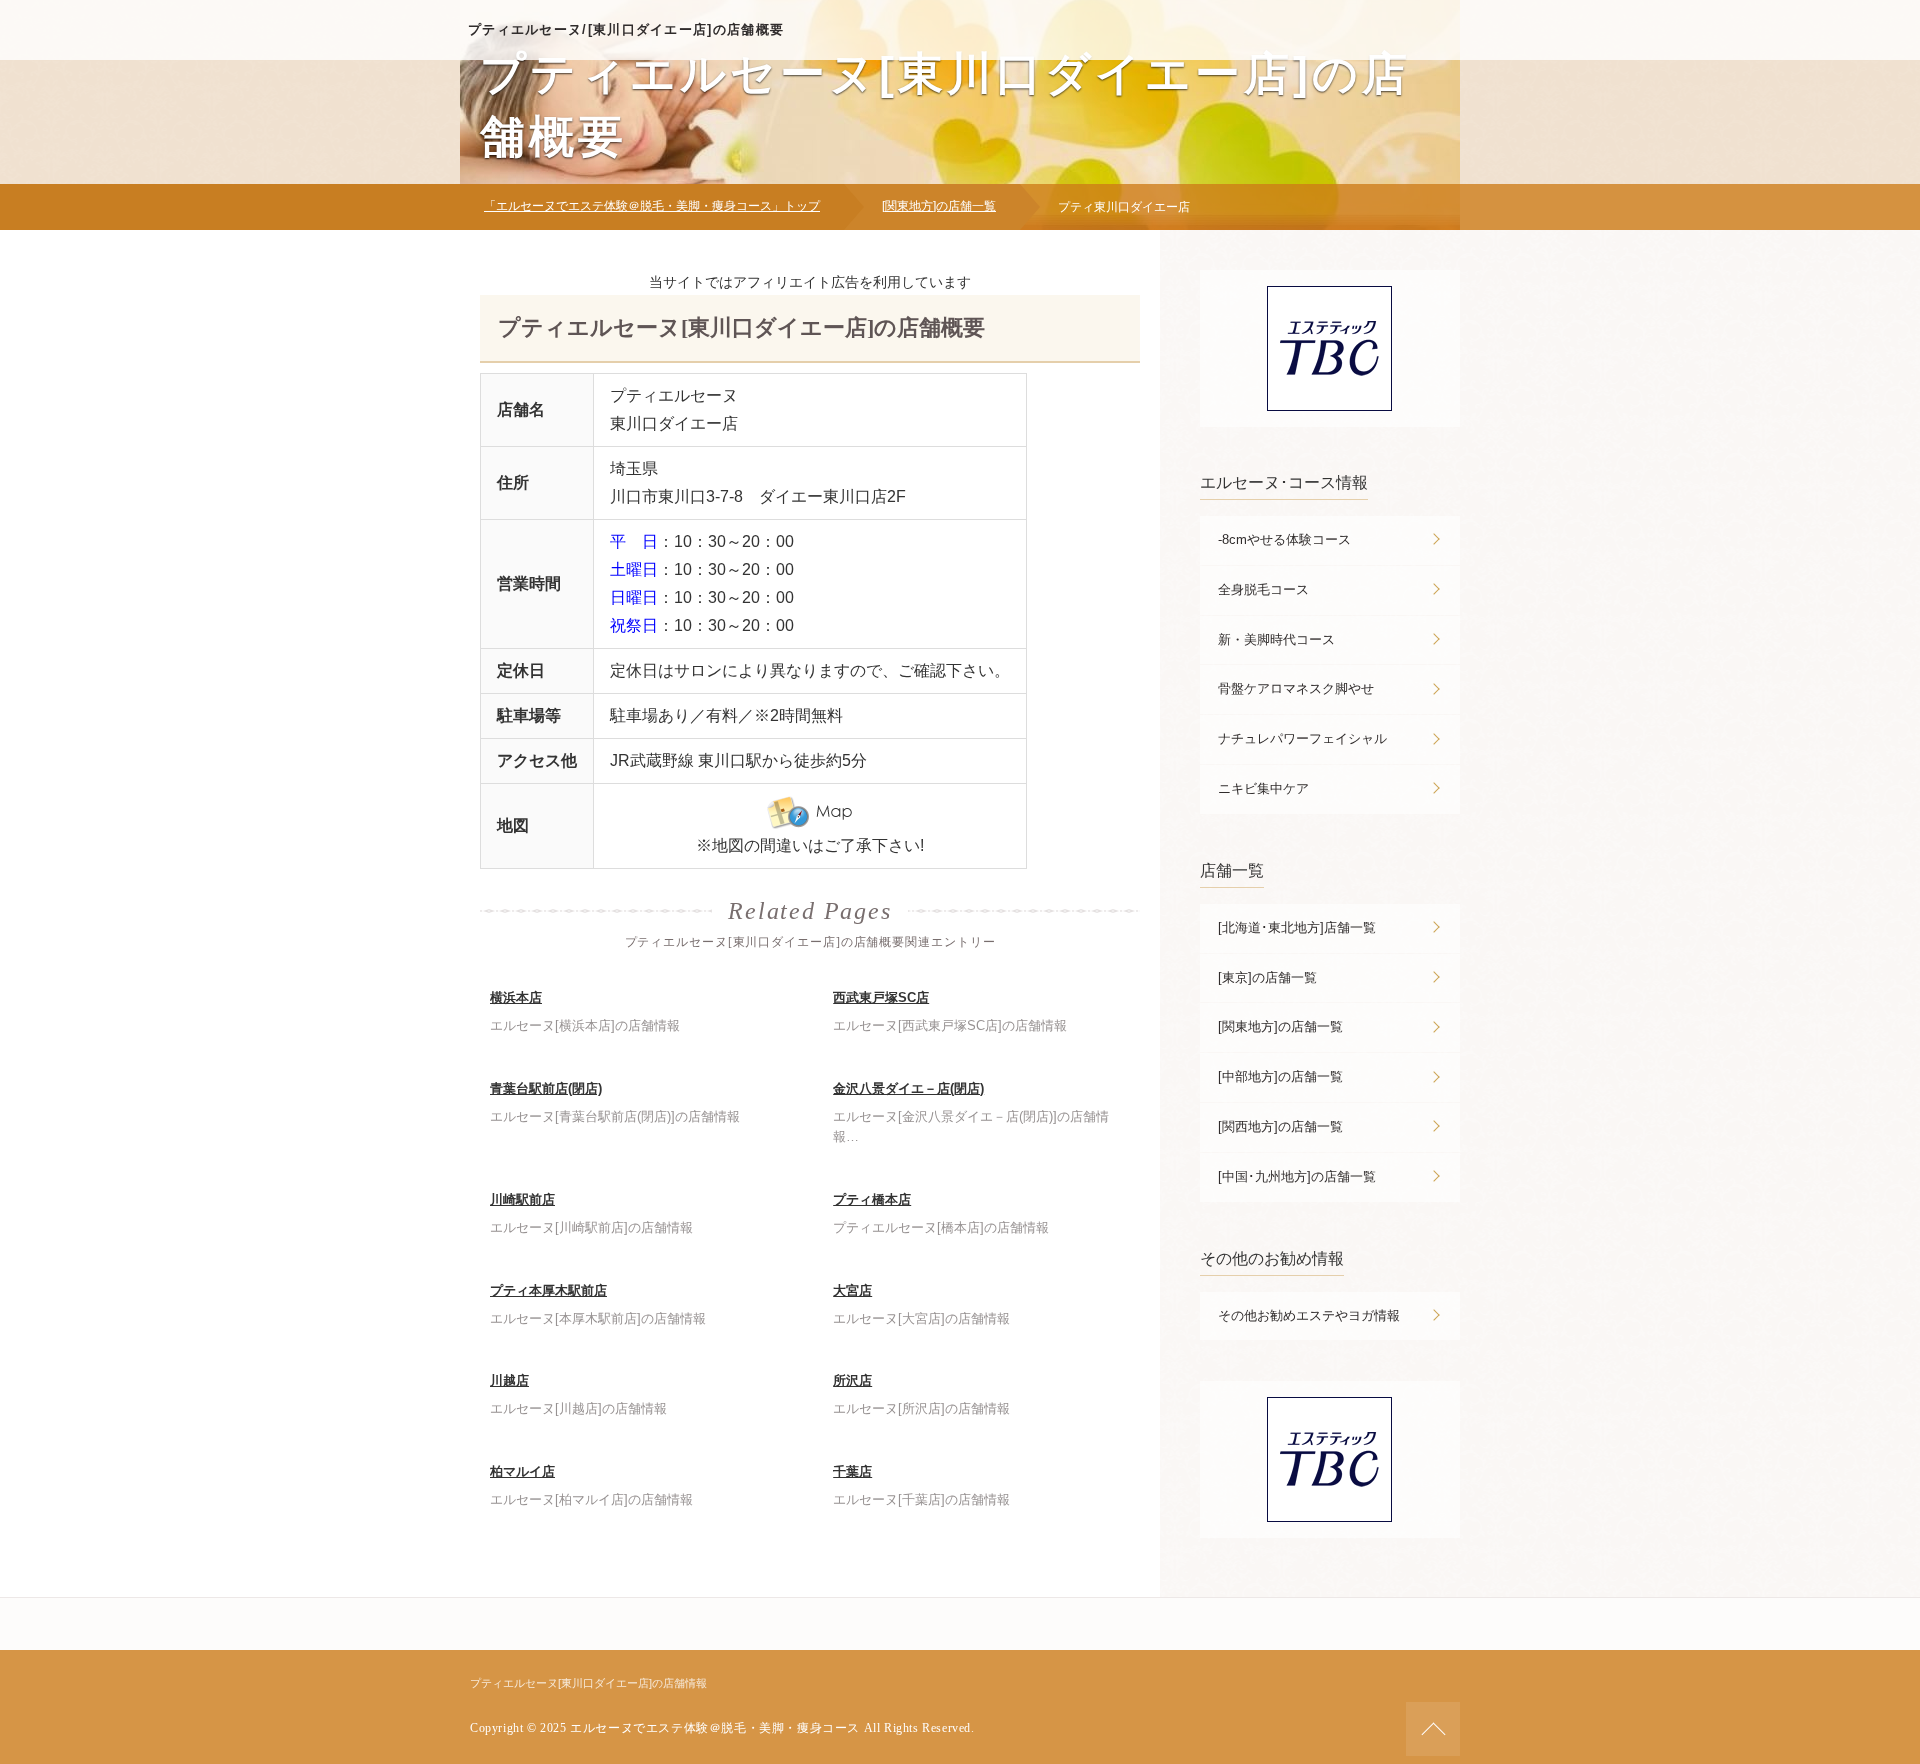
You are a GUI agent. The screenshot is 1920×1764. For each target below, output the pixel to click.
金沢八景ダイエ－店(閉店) (908, 1088)
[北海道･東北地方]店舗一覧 (1297, 927)
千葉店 (852, 1471)
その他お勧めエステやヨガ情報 (1309, 1315)
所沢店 (852, 1380)
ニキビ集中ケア (1263, 788)
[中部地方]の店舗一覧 (1280, 1076)
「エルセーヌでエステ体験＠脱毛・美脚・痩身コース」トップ (652, 206)
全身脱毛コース (1263, 589)
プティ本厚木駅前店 (548, 1290)
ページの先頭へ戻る (1433, 1729)
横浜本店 (516, 997)
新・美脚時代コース (1276, 639)
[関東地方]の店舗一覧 (939, 206)
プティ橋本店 (872, 1199)
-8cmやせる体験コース (1284, 539)
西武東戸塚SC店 (881, 997)
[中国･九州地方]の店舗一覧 (1297, 1176)
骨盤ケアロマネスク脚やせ (1296, 688)
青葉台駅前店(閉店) (546, 1088)
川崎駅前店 (522, 1199)
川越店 (509, 1380)
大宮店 (852, 1290)
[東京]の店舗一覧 (1267, 977)
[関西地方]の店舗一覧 (1280, 1126)
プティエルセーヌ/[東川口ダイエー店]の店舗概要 (626, 29)
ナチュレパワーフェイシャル (1302, 738)
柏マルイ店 (522, 1471)
